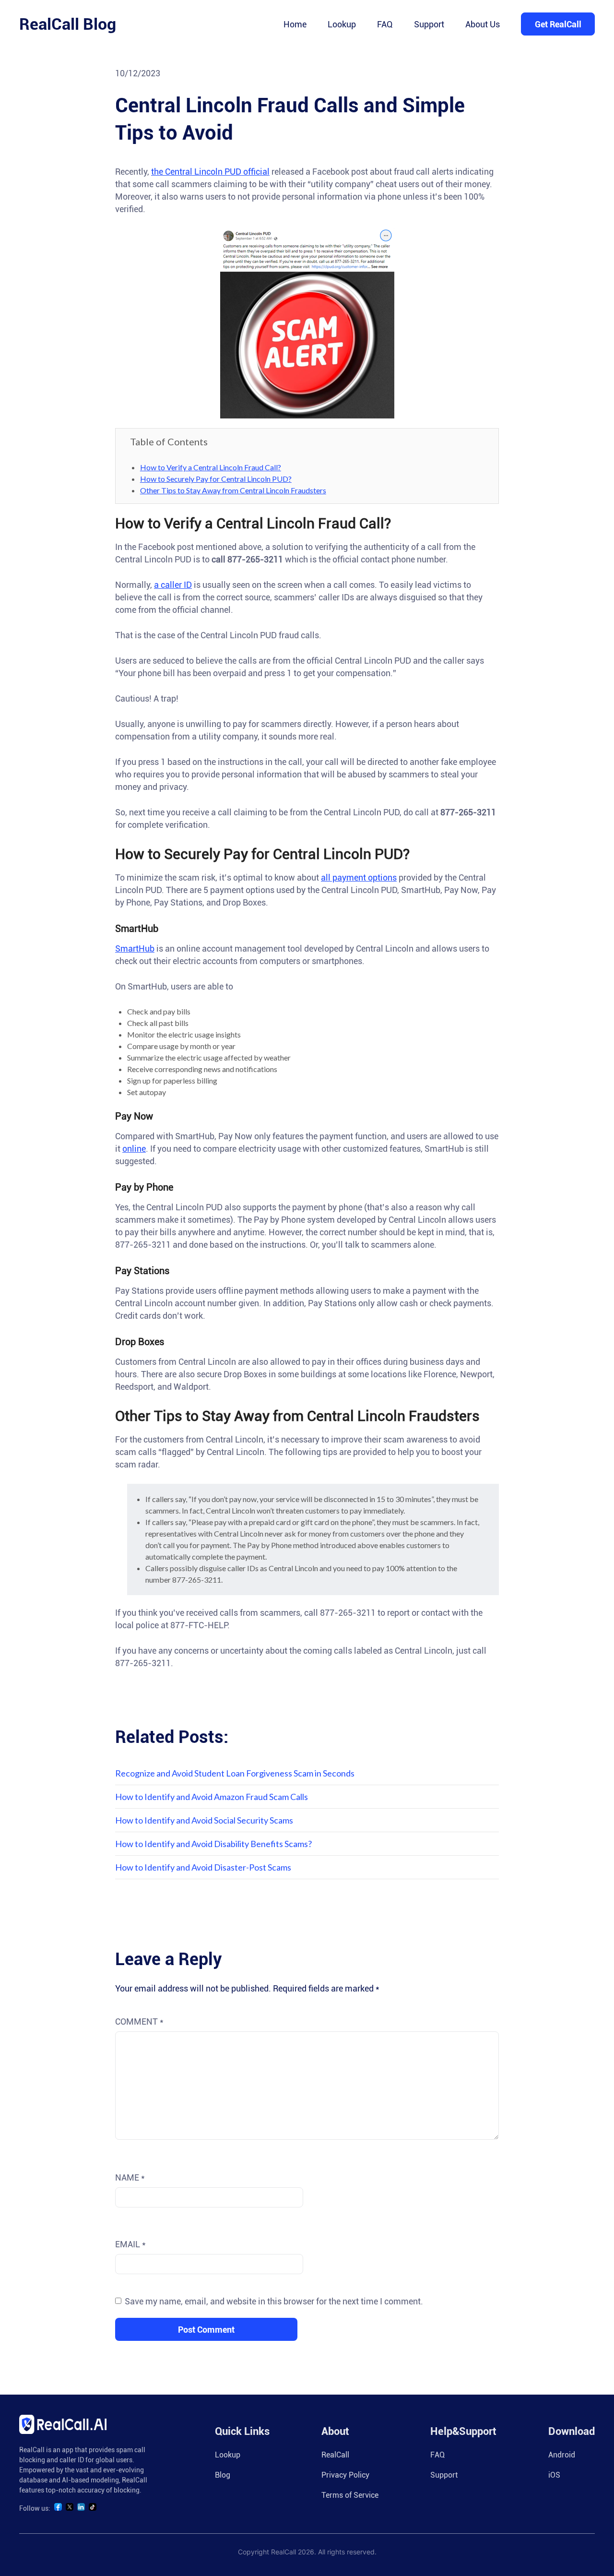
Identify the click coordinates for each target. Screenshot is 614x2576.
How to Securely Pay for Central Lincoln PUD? (216, 479)
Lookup (342, 24)
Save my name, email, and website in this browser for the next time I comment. (274, 2301)
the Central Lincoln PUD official (210, 172)
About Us (483, 24)
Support (429, 24)
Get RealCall (558, 24)
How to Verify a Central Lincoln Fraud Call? (211, 467)
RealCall (335, 2455)
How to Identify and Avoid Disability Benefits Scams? (213, 1844)
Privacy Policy (345, 2475)
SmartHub (135, 948)
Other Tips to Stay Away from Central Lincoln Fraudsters (233, 490)
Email (130, 2244)
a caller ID (173, 585)
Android (562, 2455)
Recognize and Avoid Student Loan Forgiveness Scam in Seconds (235, 1773)
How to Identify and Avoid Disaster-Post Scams (203, 1867)
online (134, 1149)
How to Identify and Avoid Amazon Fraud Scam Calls (212, 1797)
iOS (554, 2475)
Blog (223, 2475)
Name (130, 2177)
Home (295, 24)
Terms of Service (350, 2495)
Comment (139, 2021)
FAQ (385, 24)
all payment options (359, 877)
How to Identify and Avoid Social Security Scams (204, 1820)
